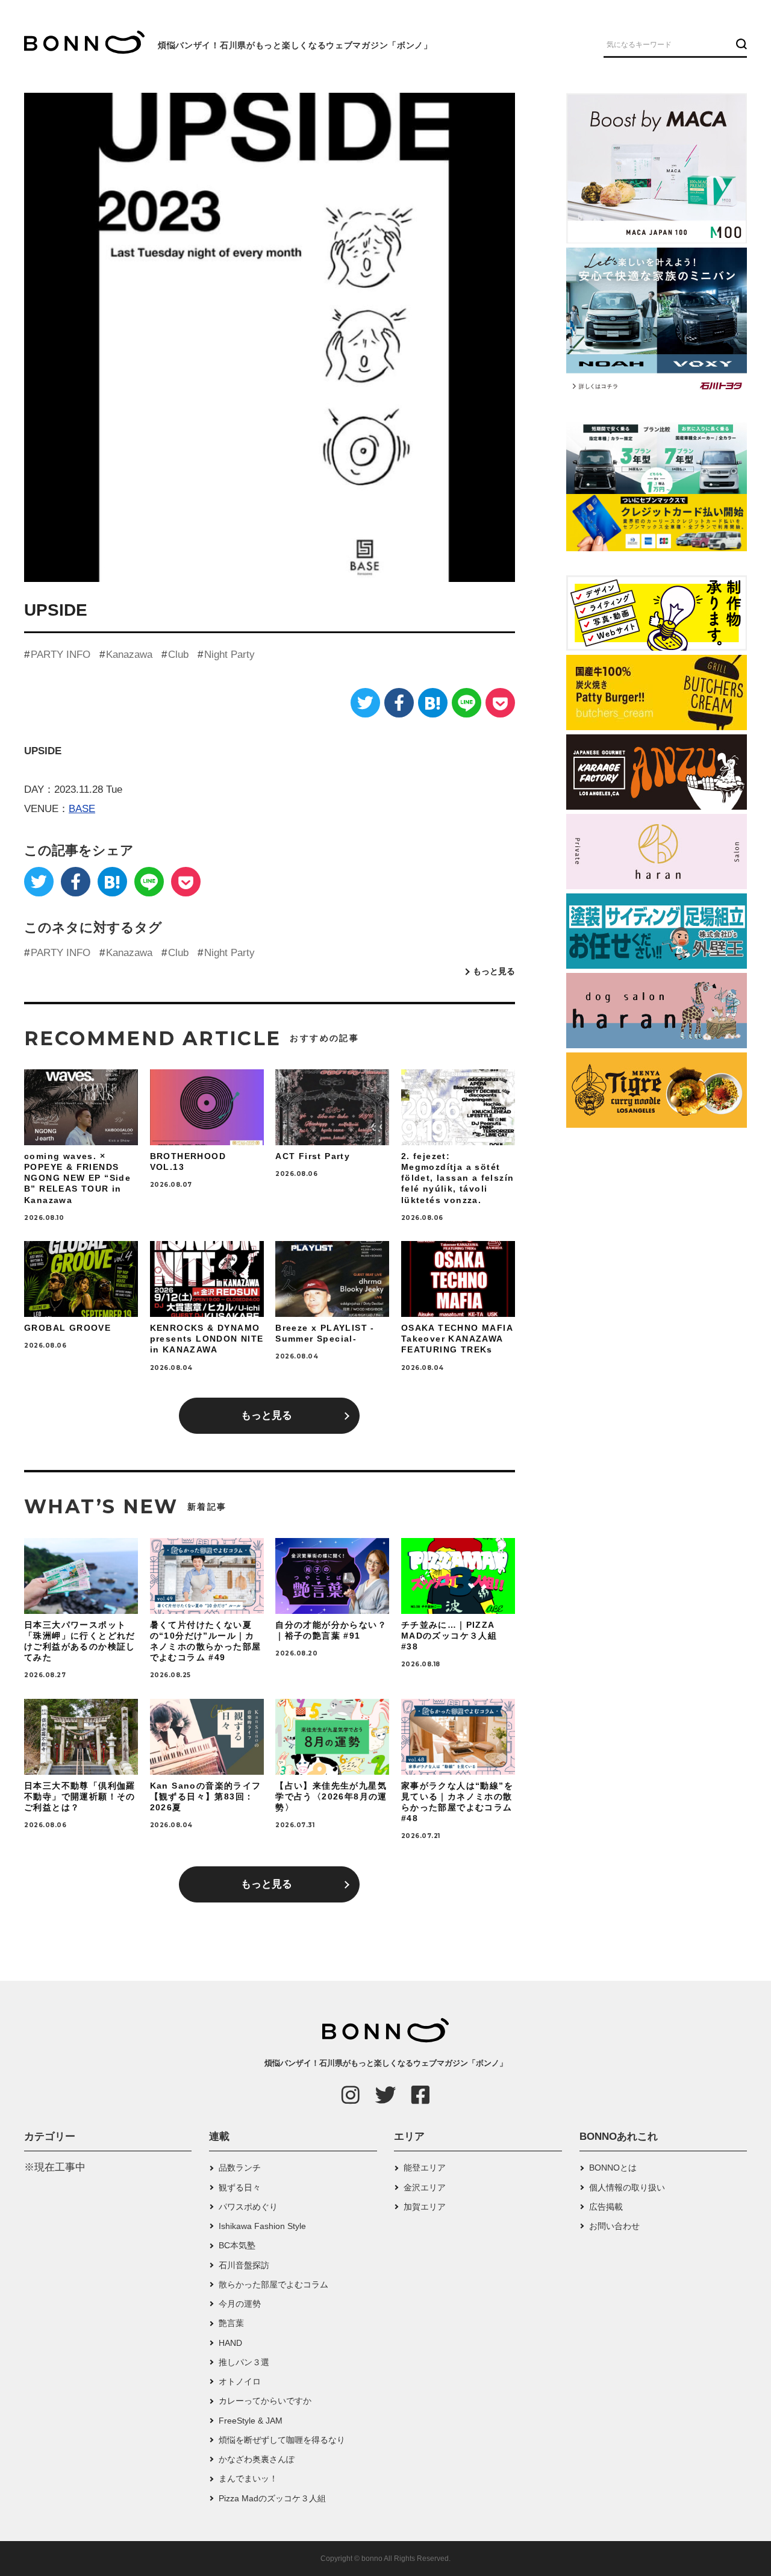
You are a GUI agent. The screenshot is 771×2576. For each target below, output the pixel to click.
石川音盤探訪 (244, 2265)
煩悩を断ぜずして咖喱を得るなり (282, 2440)
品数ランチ (240, 2168)
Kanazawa (129, 655)
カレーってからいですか (265, 2401)
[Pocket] (500, 703)
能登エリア (425, 2168)
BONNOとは (613, 2168)
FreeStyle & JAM (251, 2421)
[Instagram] (351, 2095)
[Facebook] (399, 703)
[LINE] (467, 703)
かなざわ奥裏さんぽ (257, 2459)
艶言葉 (231, 2323)
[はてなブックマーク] (433, 703)
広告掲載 (606, 2207)
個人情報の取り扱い (627, 2187)
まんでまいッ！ (248, 2478)
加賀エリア (425, 2207)
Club (178, 655)
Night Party (229, 655)
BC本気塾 (237, 2245)
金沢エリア (425, 2187)
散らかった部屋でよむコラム (273, 2284)
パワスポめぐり (248, 2207)
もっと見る (494, 971)
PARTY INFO (61, 655)
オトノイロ (240, 2381)
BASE (82, 809)
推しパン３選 (244, 2362)
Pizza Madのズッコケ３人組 (272, 2498)
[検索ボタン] (740, 44)
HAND (230, 2343)
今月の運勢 (240, 2304)
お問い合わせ (614, 2226)
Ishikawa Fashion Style (262, 2226)
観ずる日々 (240, 2187)
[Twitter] (365, 703)
